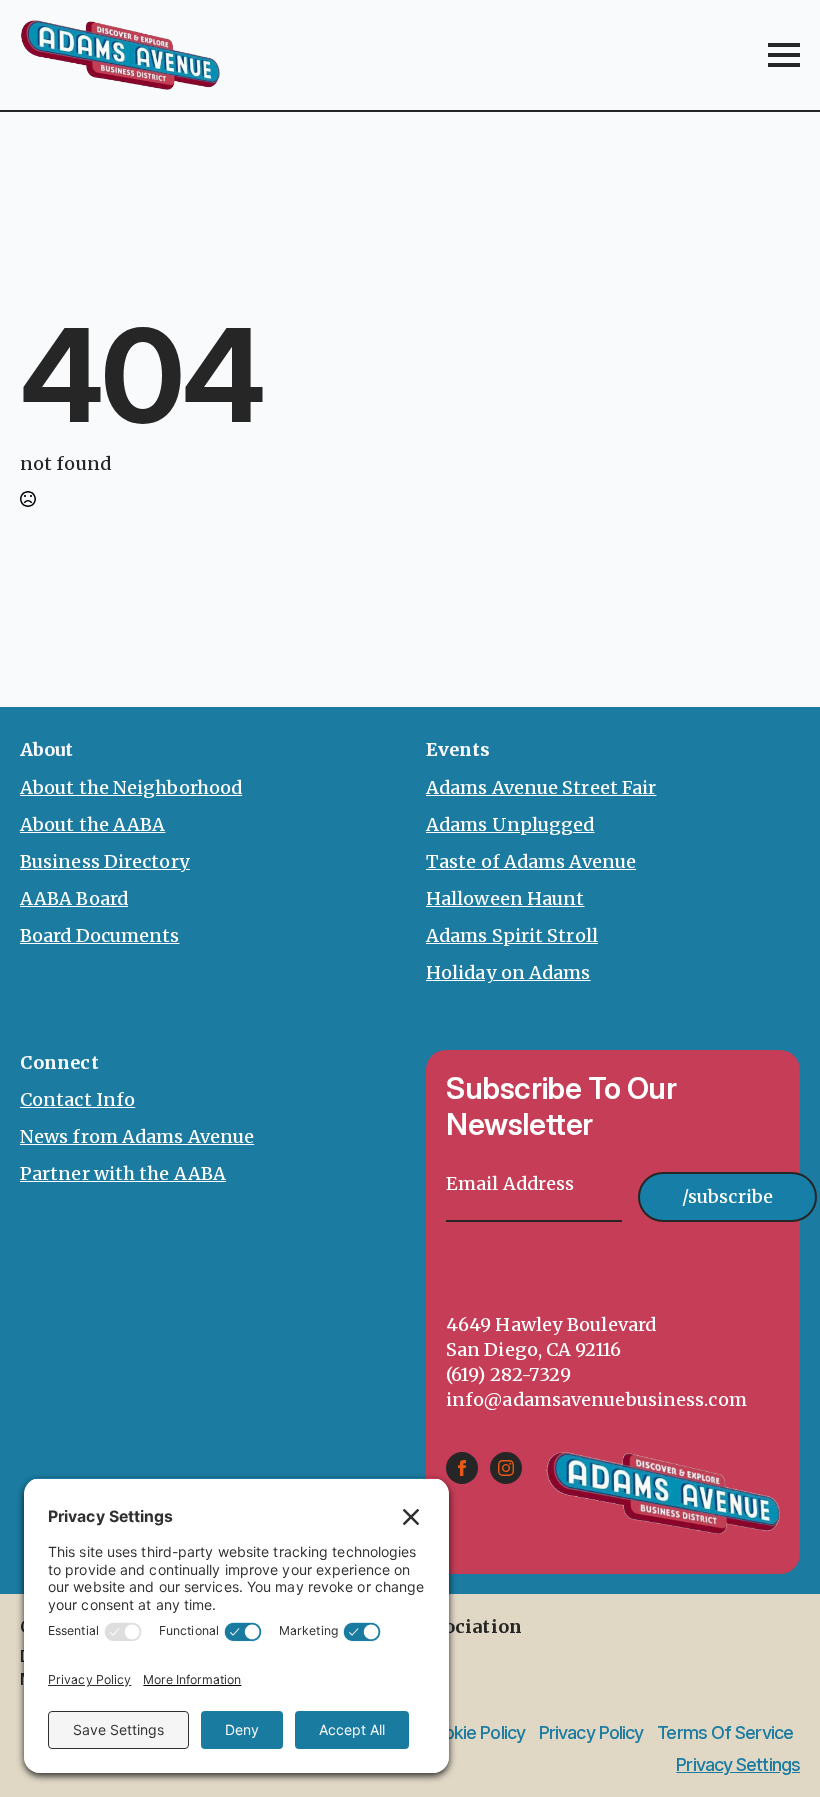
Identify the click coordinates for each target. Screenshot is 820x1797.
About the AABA (92, 824)
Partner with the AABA (123, 1173)
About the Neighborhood (131, 787)
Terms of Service (725, 1733)
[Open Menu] (784, 55)
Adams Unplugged (510, 824)
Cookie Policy (473, 1733)
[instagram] (506, 1468)
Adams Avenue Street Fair (541, 787)
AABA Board (74, 898)
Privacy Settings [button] (738, 1764)
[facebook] (462, 1468)
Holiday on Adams (508, 972)
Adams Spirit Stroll (512, 935)
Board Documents (100, 935)
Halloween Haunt (505, 898)
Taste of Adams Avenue (531, 861)
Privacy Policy (591, 1733)
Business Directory (105, 861)
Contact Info (77, 1099)
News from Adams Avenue (137, 1136)
